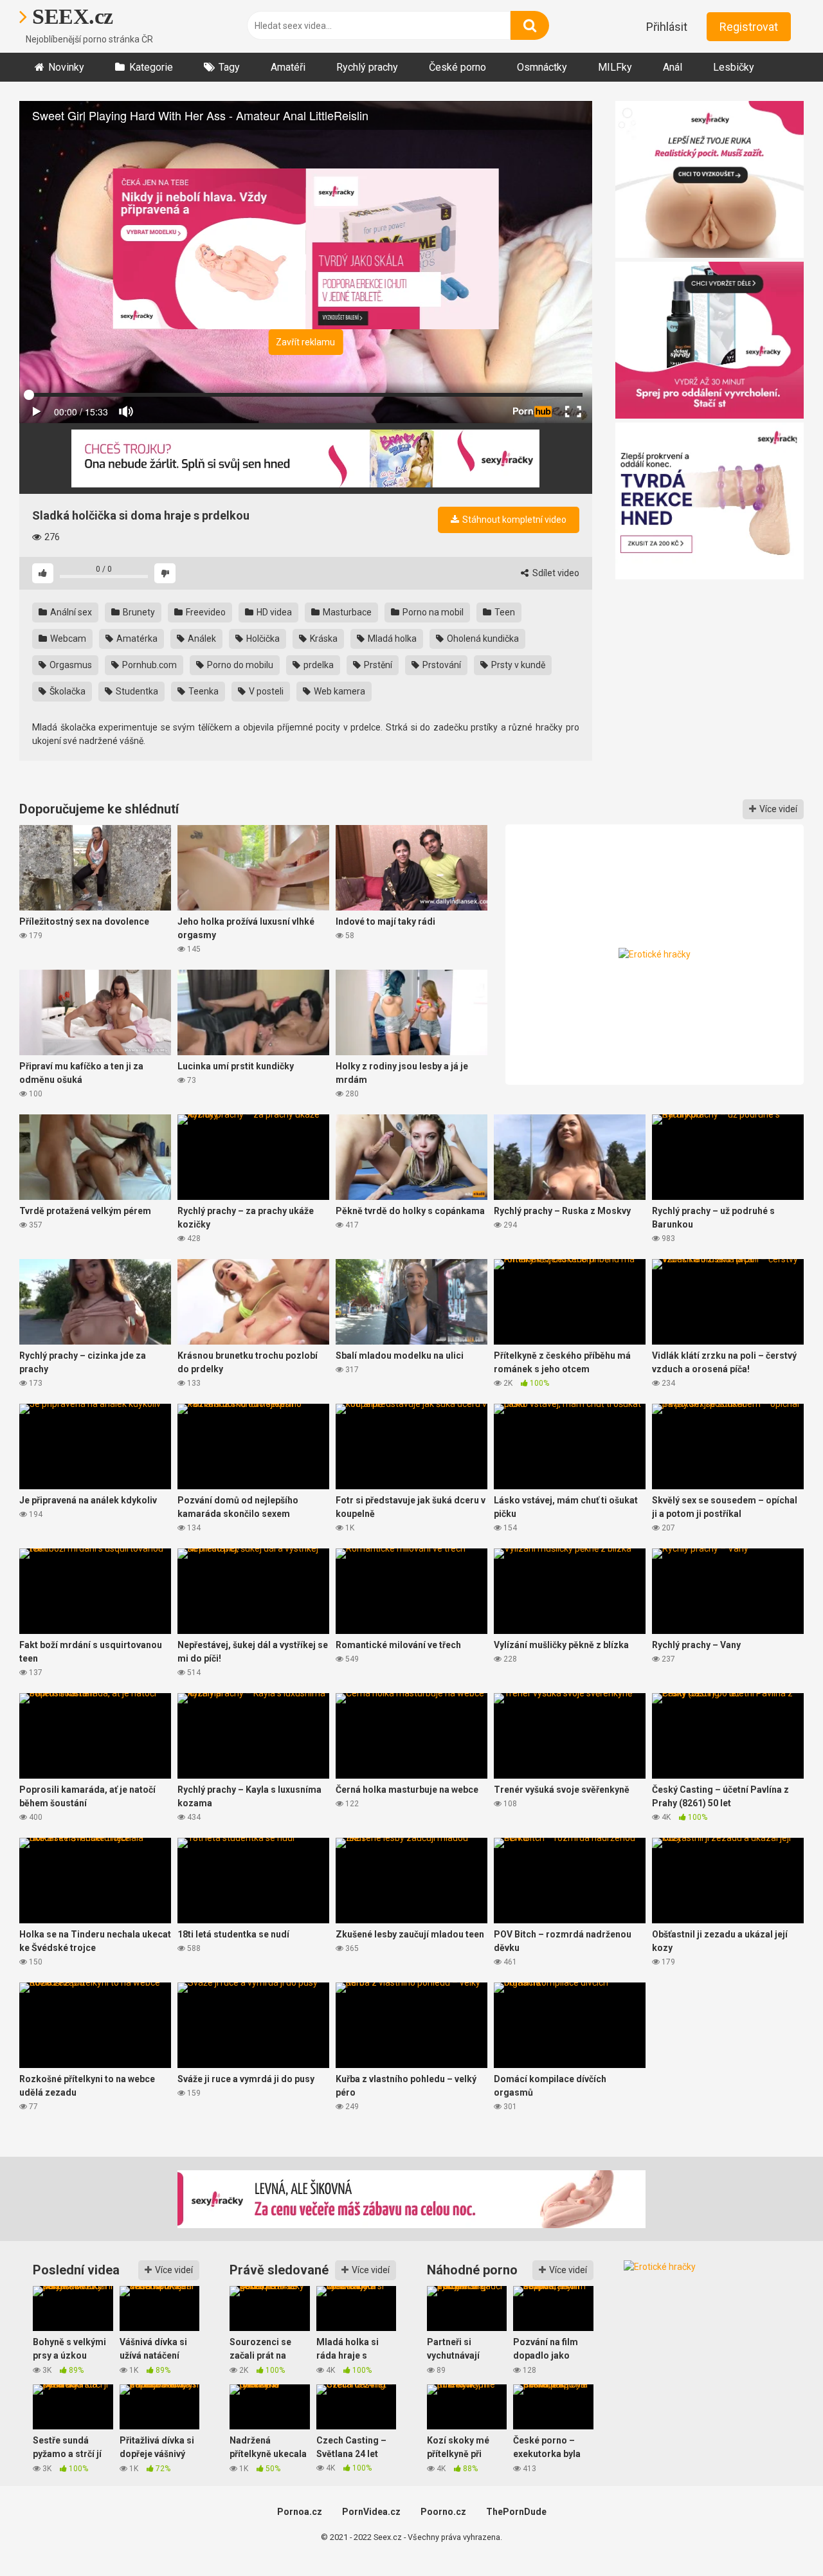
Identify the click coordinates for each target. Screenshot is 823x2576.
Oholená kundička (482, 639)
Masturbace (346, 612)
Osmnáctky (542, 67)
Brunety (138, 612)
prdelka (318, 665)
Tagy (229, 67)
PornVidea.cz (371, 2512)
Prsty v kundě (517, 665)
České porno (457, 67)
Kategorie (151, 67)
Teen (504, 612)
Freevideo (205, 612)
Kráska (323, 639)
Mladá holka (391, 639)
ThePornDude (516, 2512)
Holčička (262, 639)
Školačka (67, 691)
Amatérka (136, 639)
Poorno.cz (443, 2512)
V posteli (265, 691)
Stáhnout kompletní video (513, 520)
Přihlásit (667, 27)
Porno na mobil (432, 612)
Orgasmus (70, 665)
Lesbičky (734, 67)
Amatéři (288, 67)
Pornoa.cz (300, 2512)
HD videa (273, 612)
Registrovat (749, 27)
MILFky (615, 67)
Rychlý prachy (367, 67)
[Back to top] (780, 2537)
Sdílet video (555, 573)
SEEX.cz (70, 16)
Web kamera (339, 691)
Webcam (67, 639)
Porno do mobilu (239, 665)
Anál (673, 67)
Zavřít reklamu (305, 342)
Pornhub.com (149, 665)
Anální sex (70, 612)
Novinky (66, 67)
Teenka (203, 691)
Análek (201, 639)
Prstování (441, 665)
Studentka (136, 691)
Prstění (377, 665)
